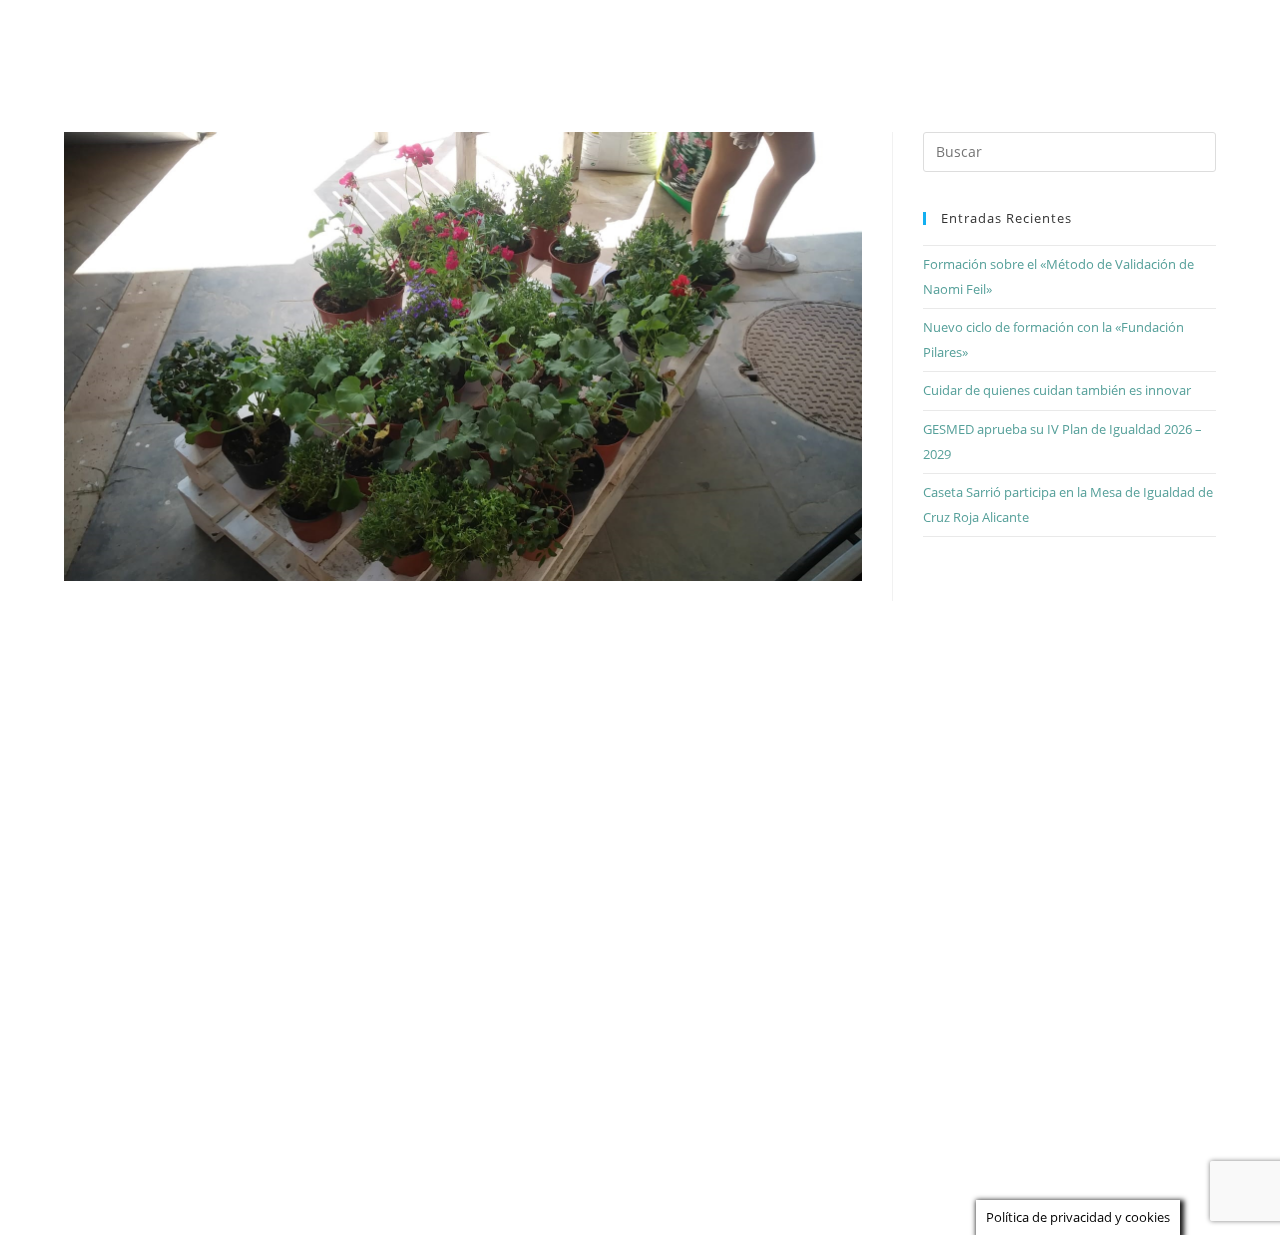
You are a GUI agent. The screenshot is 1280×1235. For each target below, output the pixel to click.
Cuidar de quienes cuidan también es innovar (1057, 390)
